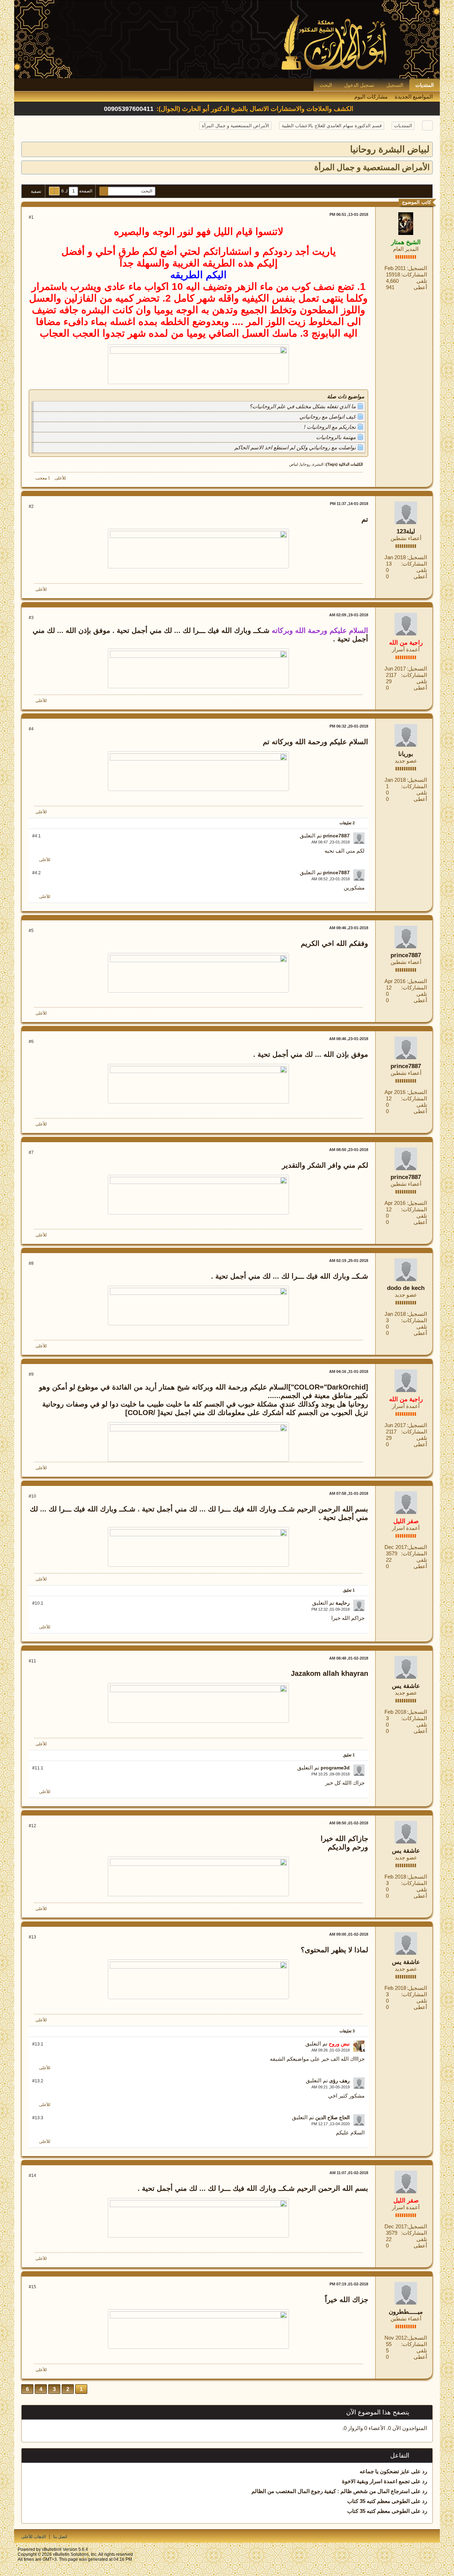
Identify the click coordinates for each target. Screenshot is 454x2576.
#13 (32, 1937)
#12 (32, 1826)
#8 (31, 1263)
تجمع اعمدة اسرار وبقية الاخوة (376, 2481)
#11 (32, 1661)
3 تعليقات (347, 2031)
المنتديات (425, 85)
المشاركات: (414, 274)
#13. (38, 2044)
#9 (31, 1374)
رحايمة (343, 1603)
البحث (326, 85)
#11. (38, 1768)
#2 (31, 506)
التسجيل (395, 85)
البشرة (318, 464)
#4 (31, 729)
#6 (31, 1042)
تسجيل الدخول (359, 85)
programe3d (335, 1768)
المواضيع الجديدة (414, 97)
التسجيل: (417, 268)
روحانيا (305, 464)
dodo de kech (406, 1288)
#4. (37, 836)
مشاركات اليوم (371, 97)
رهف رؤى (339, 2081)
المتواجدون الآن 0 (408, 2428)
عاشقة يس (406, 1686)
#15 (32, 2287)
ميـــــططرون (406, 2312)
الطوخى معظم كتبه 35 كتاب (378, 2501)
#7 (31, 1152)
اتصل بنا (60, 2537)
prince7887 (336, 836)
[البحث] (104, 191)
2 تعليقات (347, 823)
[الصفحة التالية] (52, 191)
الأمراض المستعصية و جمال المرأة (236, 126)
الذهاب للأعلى (34, 2537)
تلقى (422, 281)
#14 (32, 2176)
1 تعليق (349, 1590)
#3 (31, 618)
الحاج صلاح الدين (333, 2117)
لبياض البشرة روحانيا (390, 149)
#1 (31, 217)
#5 (31, 931)
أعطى (420, 287)
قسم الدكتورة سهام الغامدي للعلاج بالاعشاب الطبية (332, 126)
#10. (38, 1603)
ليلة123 (406, 531)
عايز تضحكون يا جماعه (385, 2471)
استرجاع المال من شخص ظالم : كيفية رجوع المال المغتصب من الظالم (331, 2491)
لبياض (294, 464)
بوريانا (406, 754)
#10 (32, 1496)
